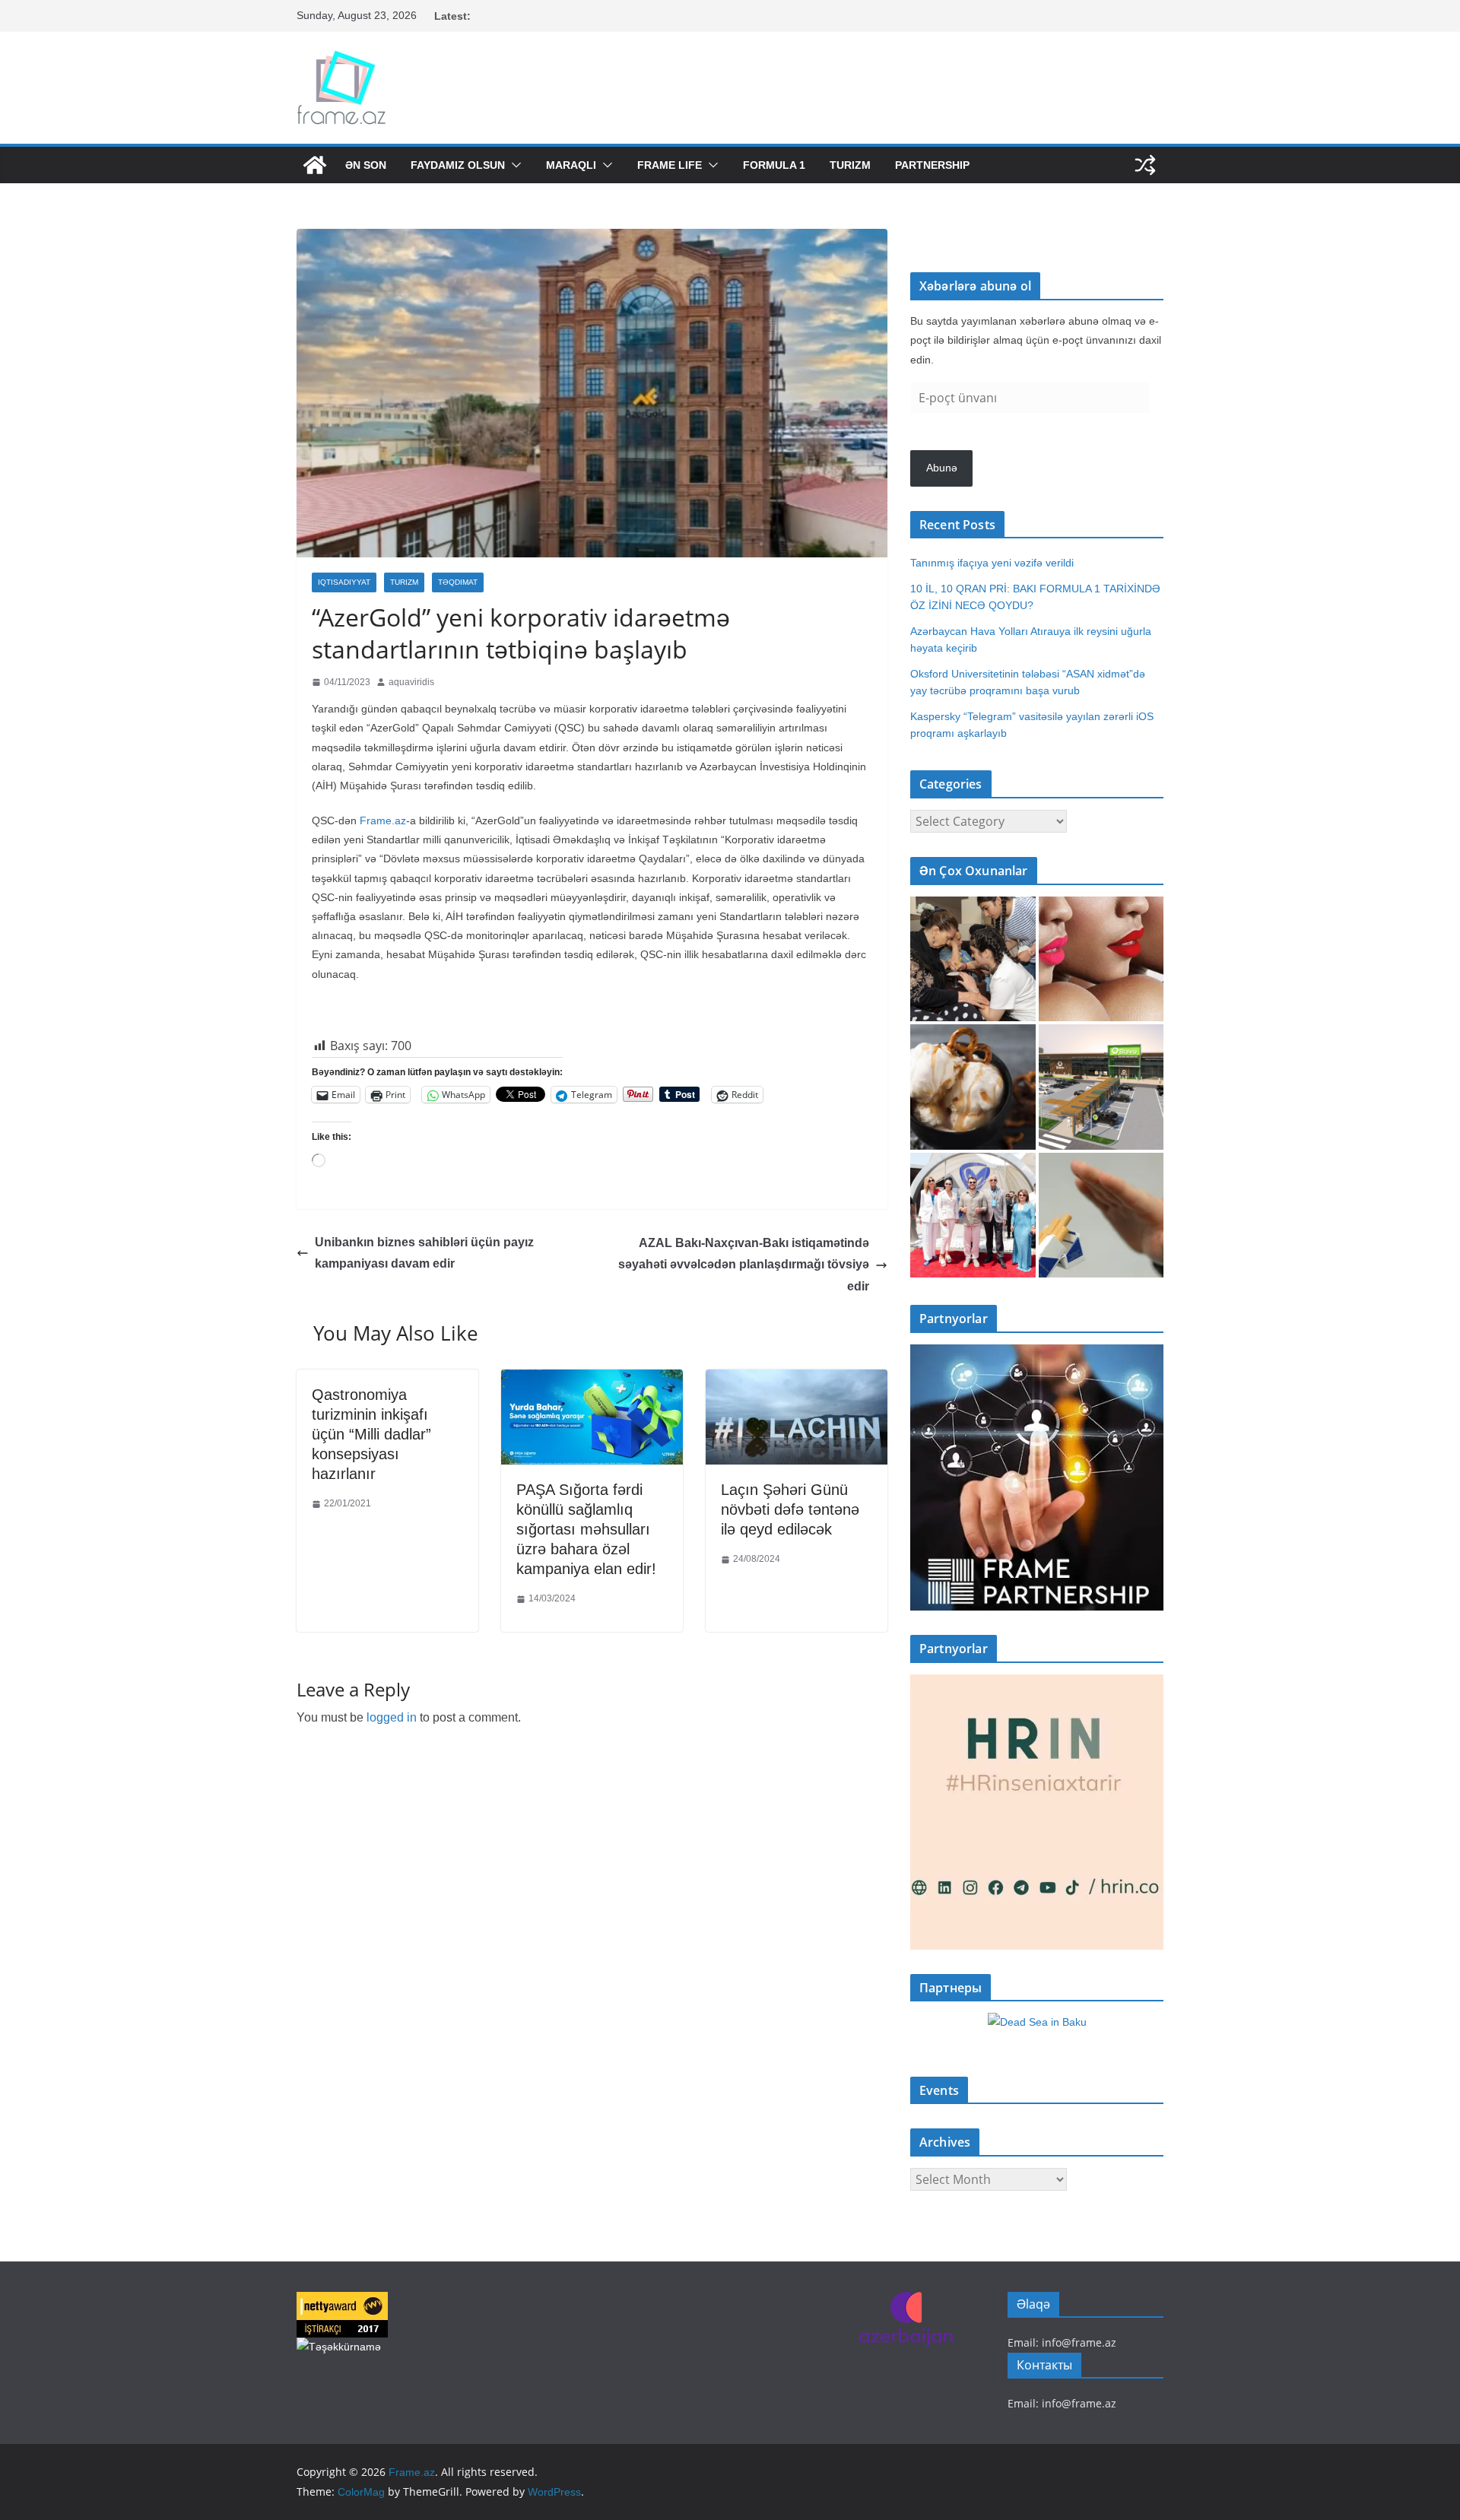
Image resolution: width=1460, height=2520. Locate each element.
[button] (513, 165)
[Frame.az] (315, 165)
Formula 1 (774, 165)
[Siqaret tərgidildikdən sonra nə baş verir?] (1101, 1216)
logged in (392, 1717)
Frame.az (383, 820)
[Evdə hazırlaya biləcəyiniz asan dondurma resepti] (973, 1087)
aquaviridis (411, 682)
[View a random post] (1145, 165)
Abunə (942, 468)
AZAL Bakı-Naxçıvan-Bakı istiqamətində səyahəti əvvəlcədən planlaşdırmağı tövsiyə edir (744, 1265)
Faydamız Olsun (458, 165)
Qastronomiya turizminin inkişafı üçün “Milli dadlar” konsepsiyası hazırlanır (371, 1434)
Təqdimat (458, 582)
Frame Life (670, 165)
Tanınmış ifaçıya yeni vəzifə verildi (992, 563)
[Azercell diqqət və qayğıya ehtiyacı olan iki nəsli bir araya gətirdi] (973, 959)
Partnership (932, 165)
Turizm (850, 165)
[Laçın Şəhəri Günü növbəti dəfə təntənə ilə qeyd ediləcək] (797, 1381)
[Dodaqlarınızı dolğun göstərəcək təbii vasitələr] (1101, 959)
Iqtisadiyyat (344, 582)
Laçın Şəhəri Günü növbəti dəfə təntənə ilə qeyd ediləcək (790, 1509)
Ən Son (366, 165)
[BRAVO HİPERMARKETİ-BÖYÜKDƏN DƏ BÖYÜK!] (1101, 1087)
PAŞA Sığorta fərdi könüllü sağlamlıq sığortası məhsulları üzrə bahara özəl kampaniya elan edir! (586, 1529)
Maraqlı (571, 165)
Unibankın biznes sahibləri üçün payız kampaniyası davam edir (424, 1253)
